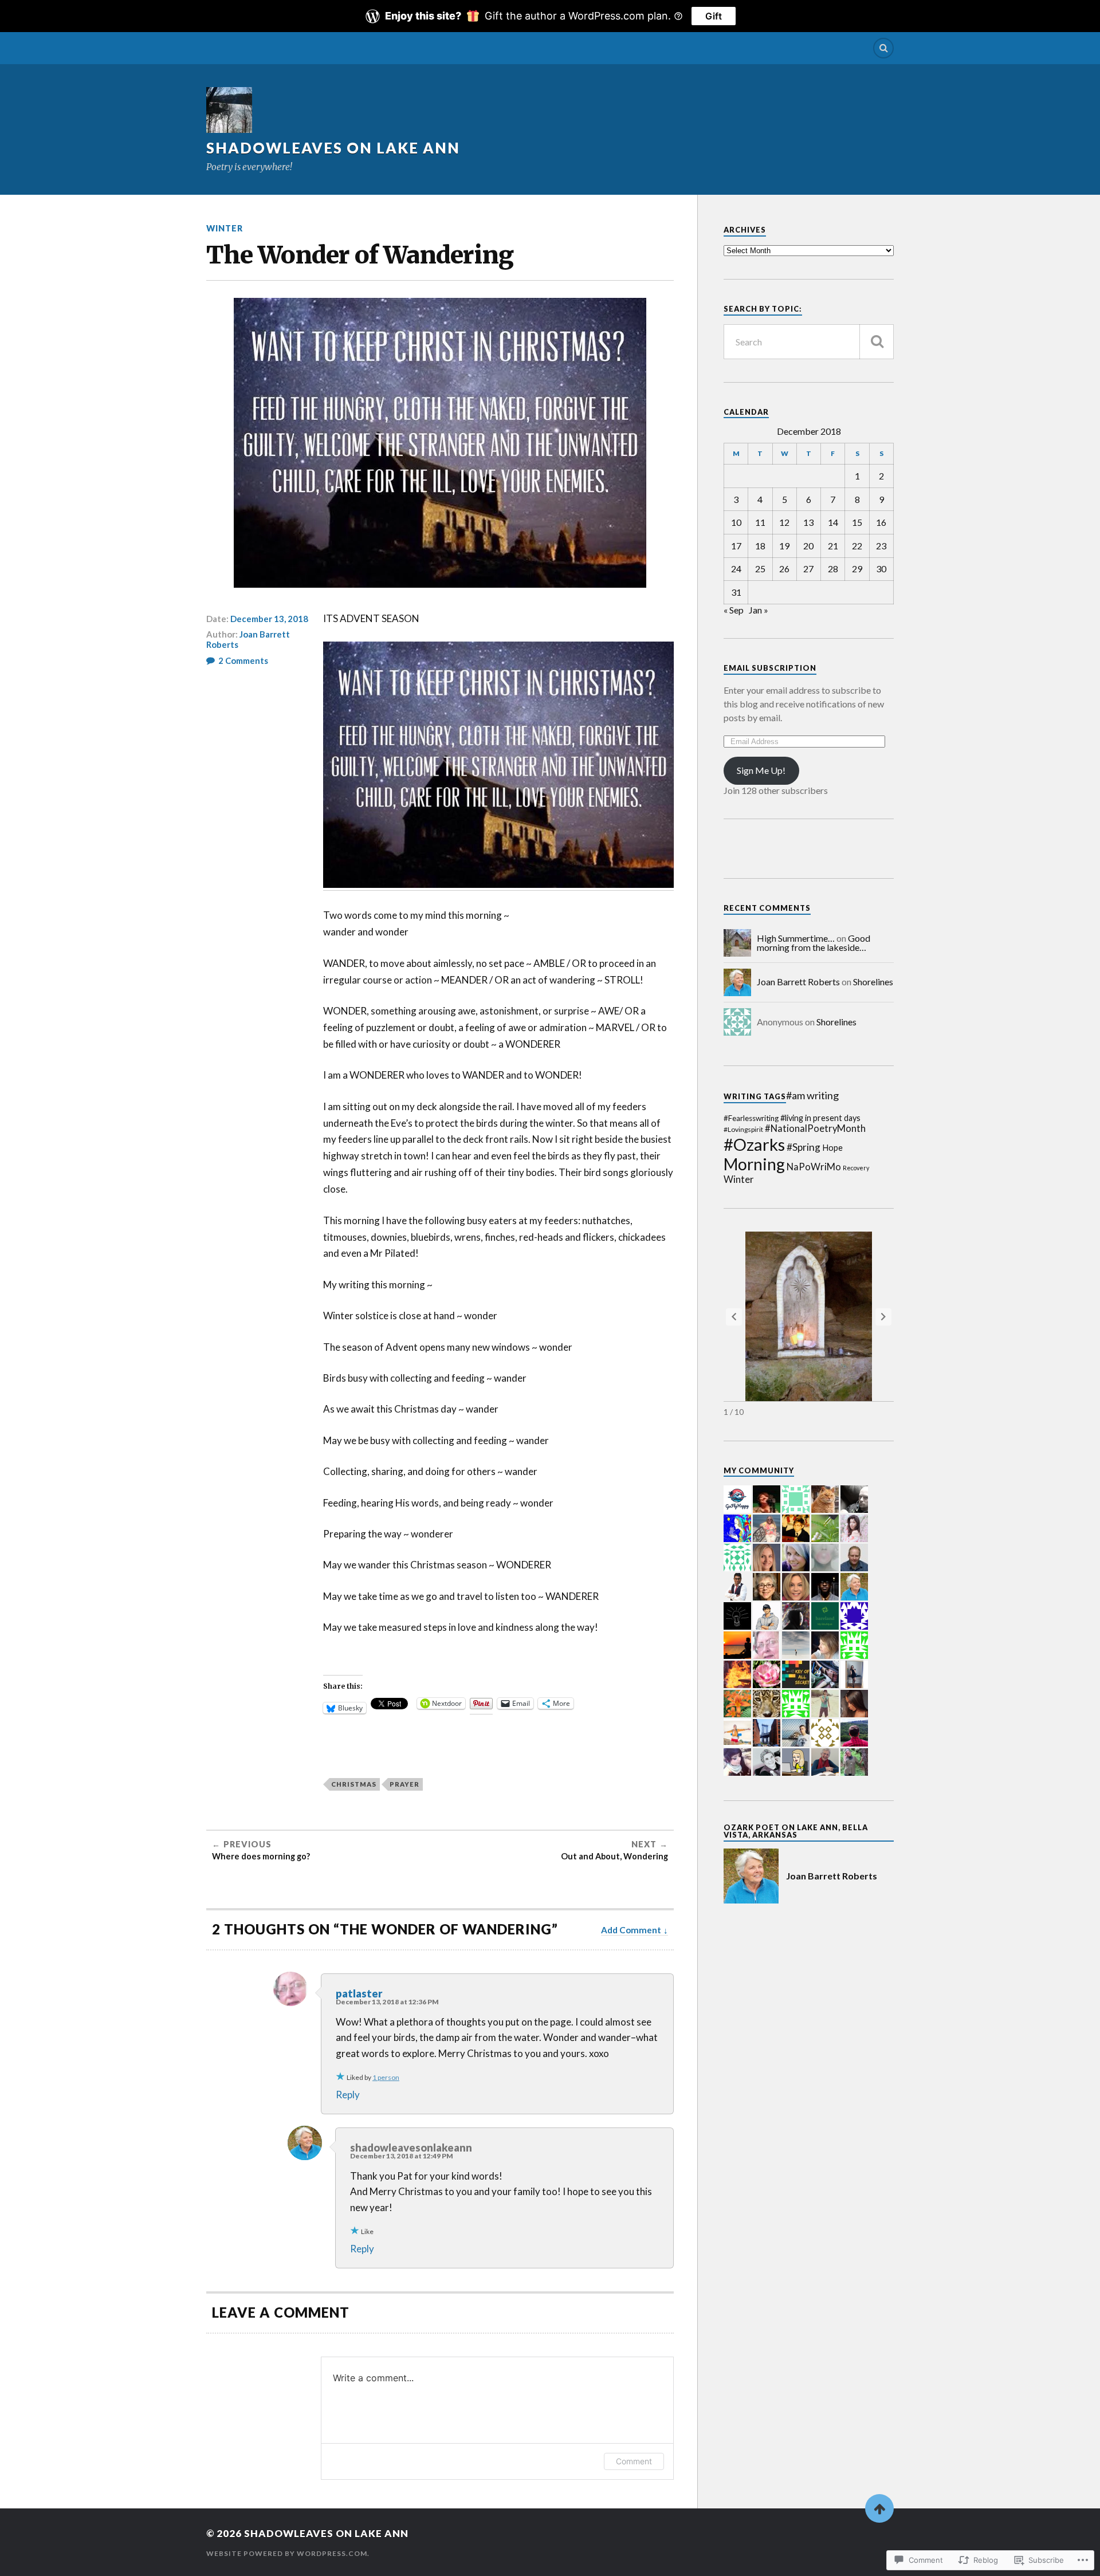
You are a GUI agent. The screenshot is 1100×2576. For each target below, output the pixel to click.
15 (857, 522)
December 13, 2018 (269, 619)
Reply (348, 2095)
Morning (754, 1164)
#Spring (804, 1147)
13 (808, 522)
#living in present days (820, 1118)
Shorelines (873, 982)
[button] (883, 1317)
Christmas (354, 1784)
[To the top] (879, 2508)
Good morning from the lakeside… (814, 943)
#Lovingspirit (743, 1129)
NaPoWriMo (814, 1167)
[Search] (883, 48)
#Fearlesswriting (751, 1118)
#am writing (812, 1095)
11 (760, 522)
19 (784, 546)
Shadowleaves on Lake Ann (333, 148)
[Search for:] (809, 342)
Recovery (856, 1168)
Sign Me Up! (761, 770)
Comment (634, 2461)
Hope (832, 1148)
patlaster (359, 1993)
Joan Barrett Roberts (248, 639)
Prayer (404, 1784)
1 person (386, 2077)
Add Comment (631, 1930)
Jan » (759, 610)
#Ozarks (754, 1144)
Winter (225, 228)
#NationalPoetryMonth (815, 1128)
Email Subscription (770, 668)
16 (881, 522)
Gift (714, 16)
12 (784, 522)
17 (736, 546)
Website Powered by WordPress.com (287, 2553)
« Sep (734, 610)
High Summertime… (796, 938)
